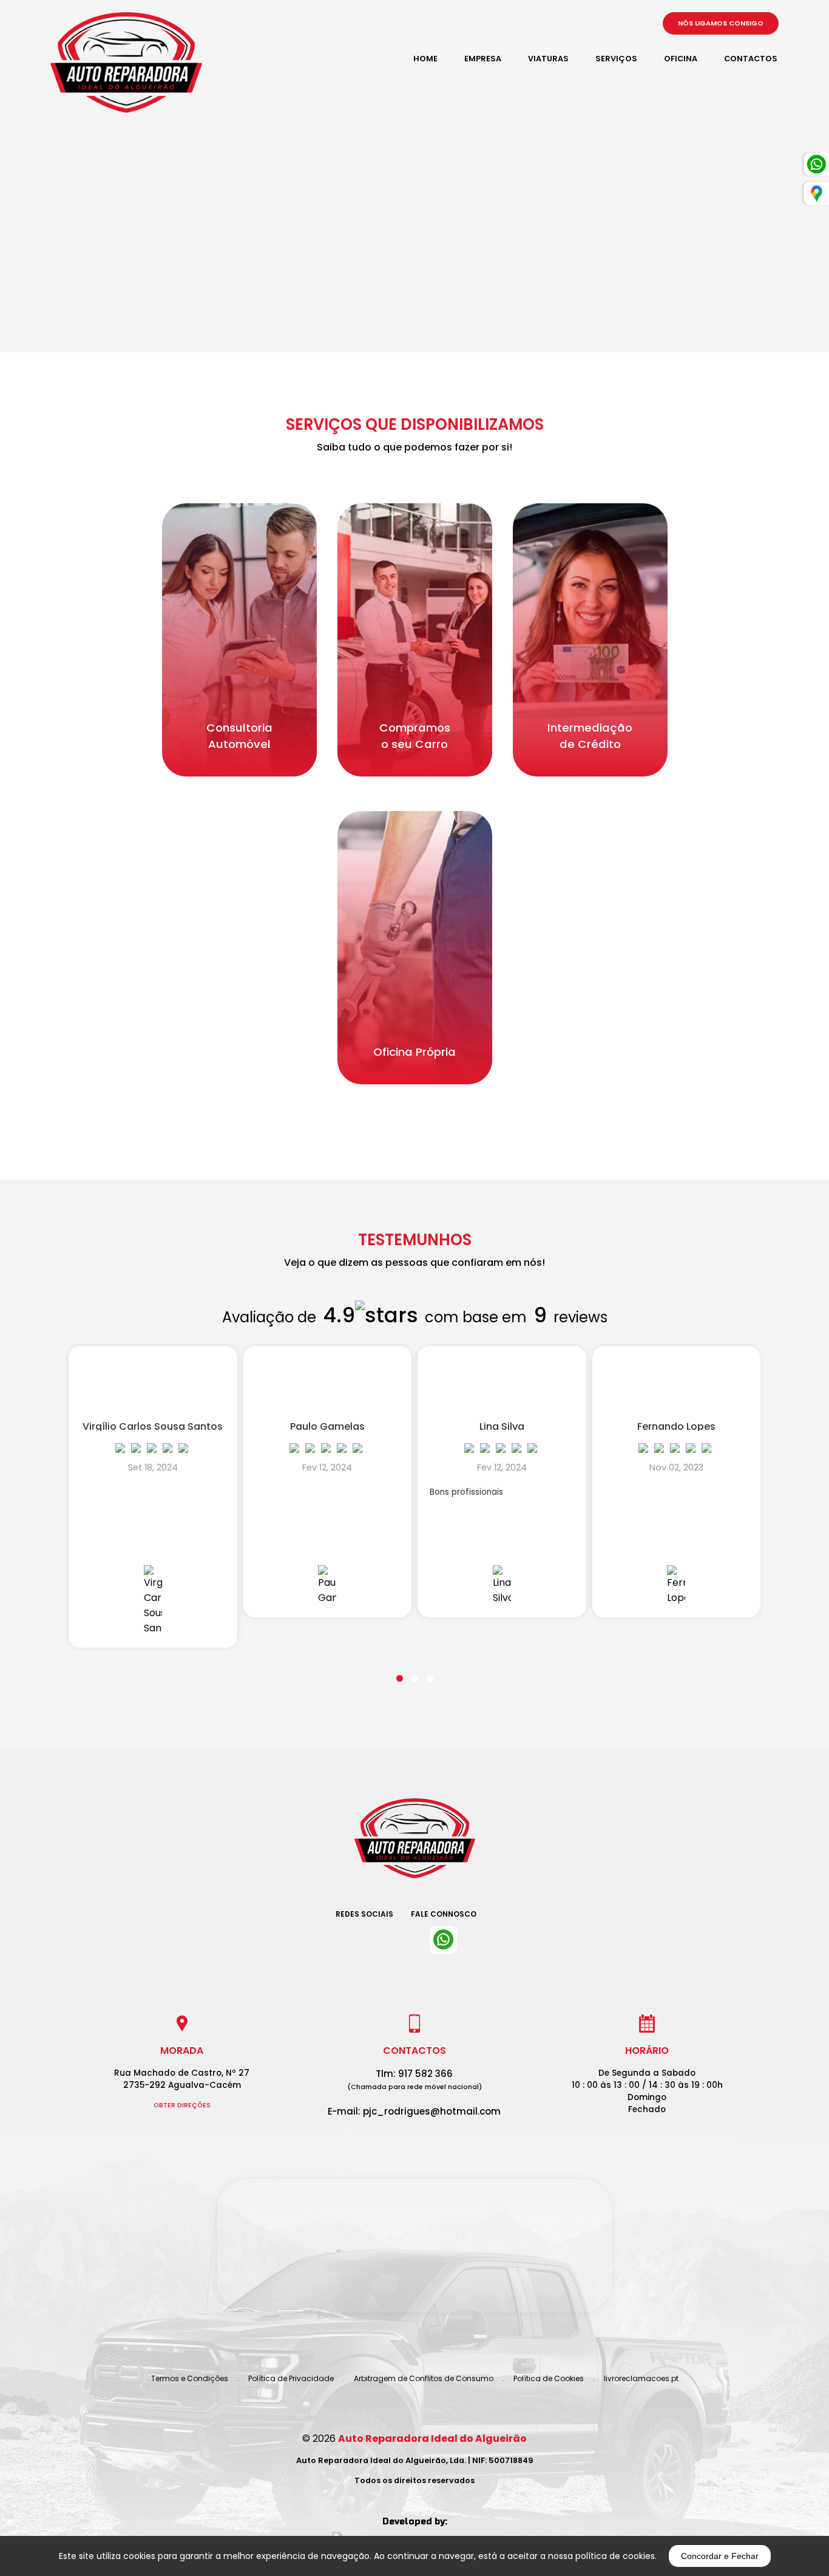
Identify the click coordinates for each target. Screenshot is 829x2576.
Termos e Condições (190, 2378)
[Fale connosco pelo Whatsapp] (443, 1940)
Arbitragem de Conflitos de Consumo (424, 2378)
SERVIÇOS (616, 59)
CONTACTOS (751, 59)
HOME (425, 59)
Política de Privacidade (291, 2378)
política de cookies (615, 2556)
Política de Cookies (549, 2378)
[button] (400, 1671)
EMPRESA (483, 59)
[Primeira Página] (414, 1847)
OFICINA (681, 59)
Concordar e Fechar (720, 2556)
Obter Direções (182, 2105)
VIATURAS (548, 59)
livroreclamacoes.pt (641, 2378)
